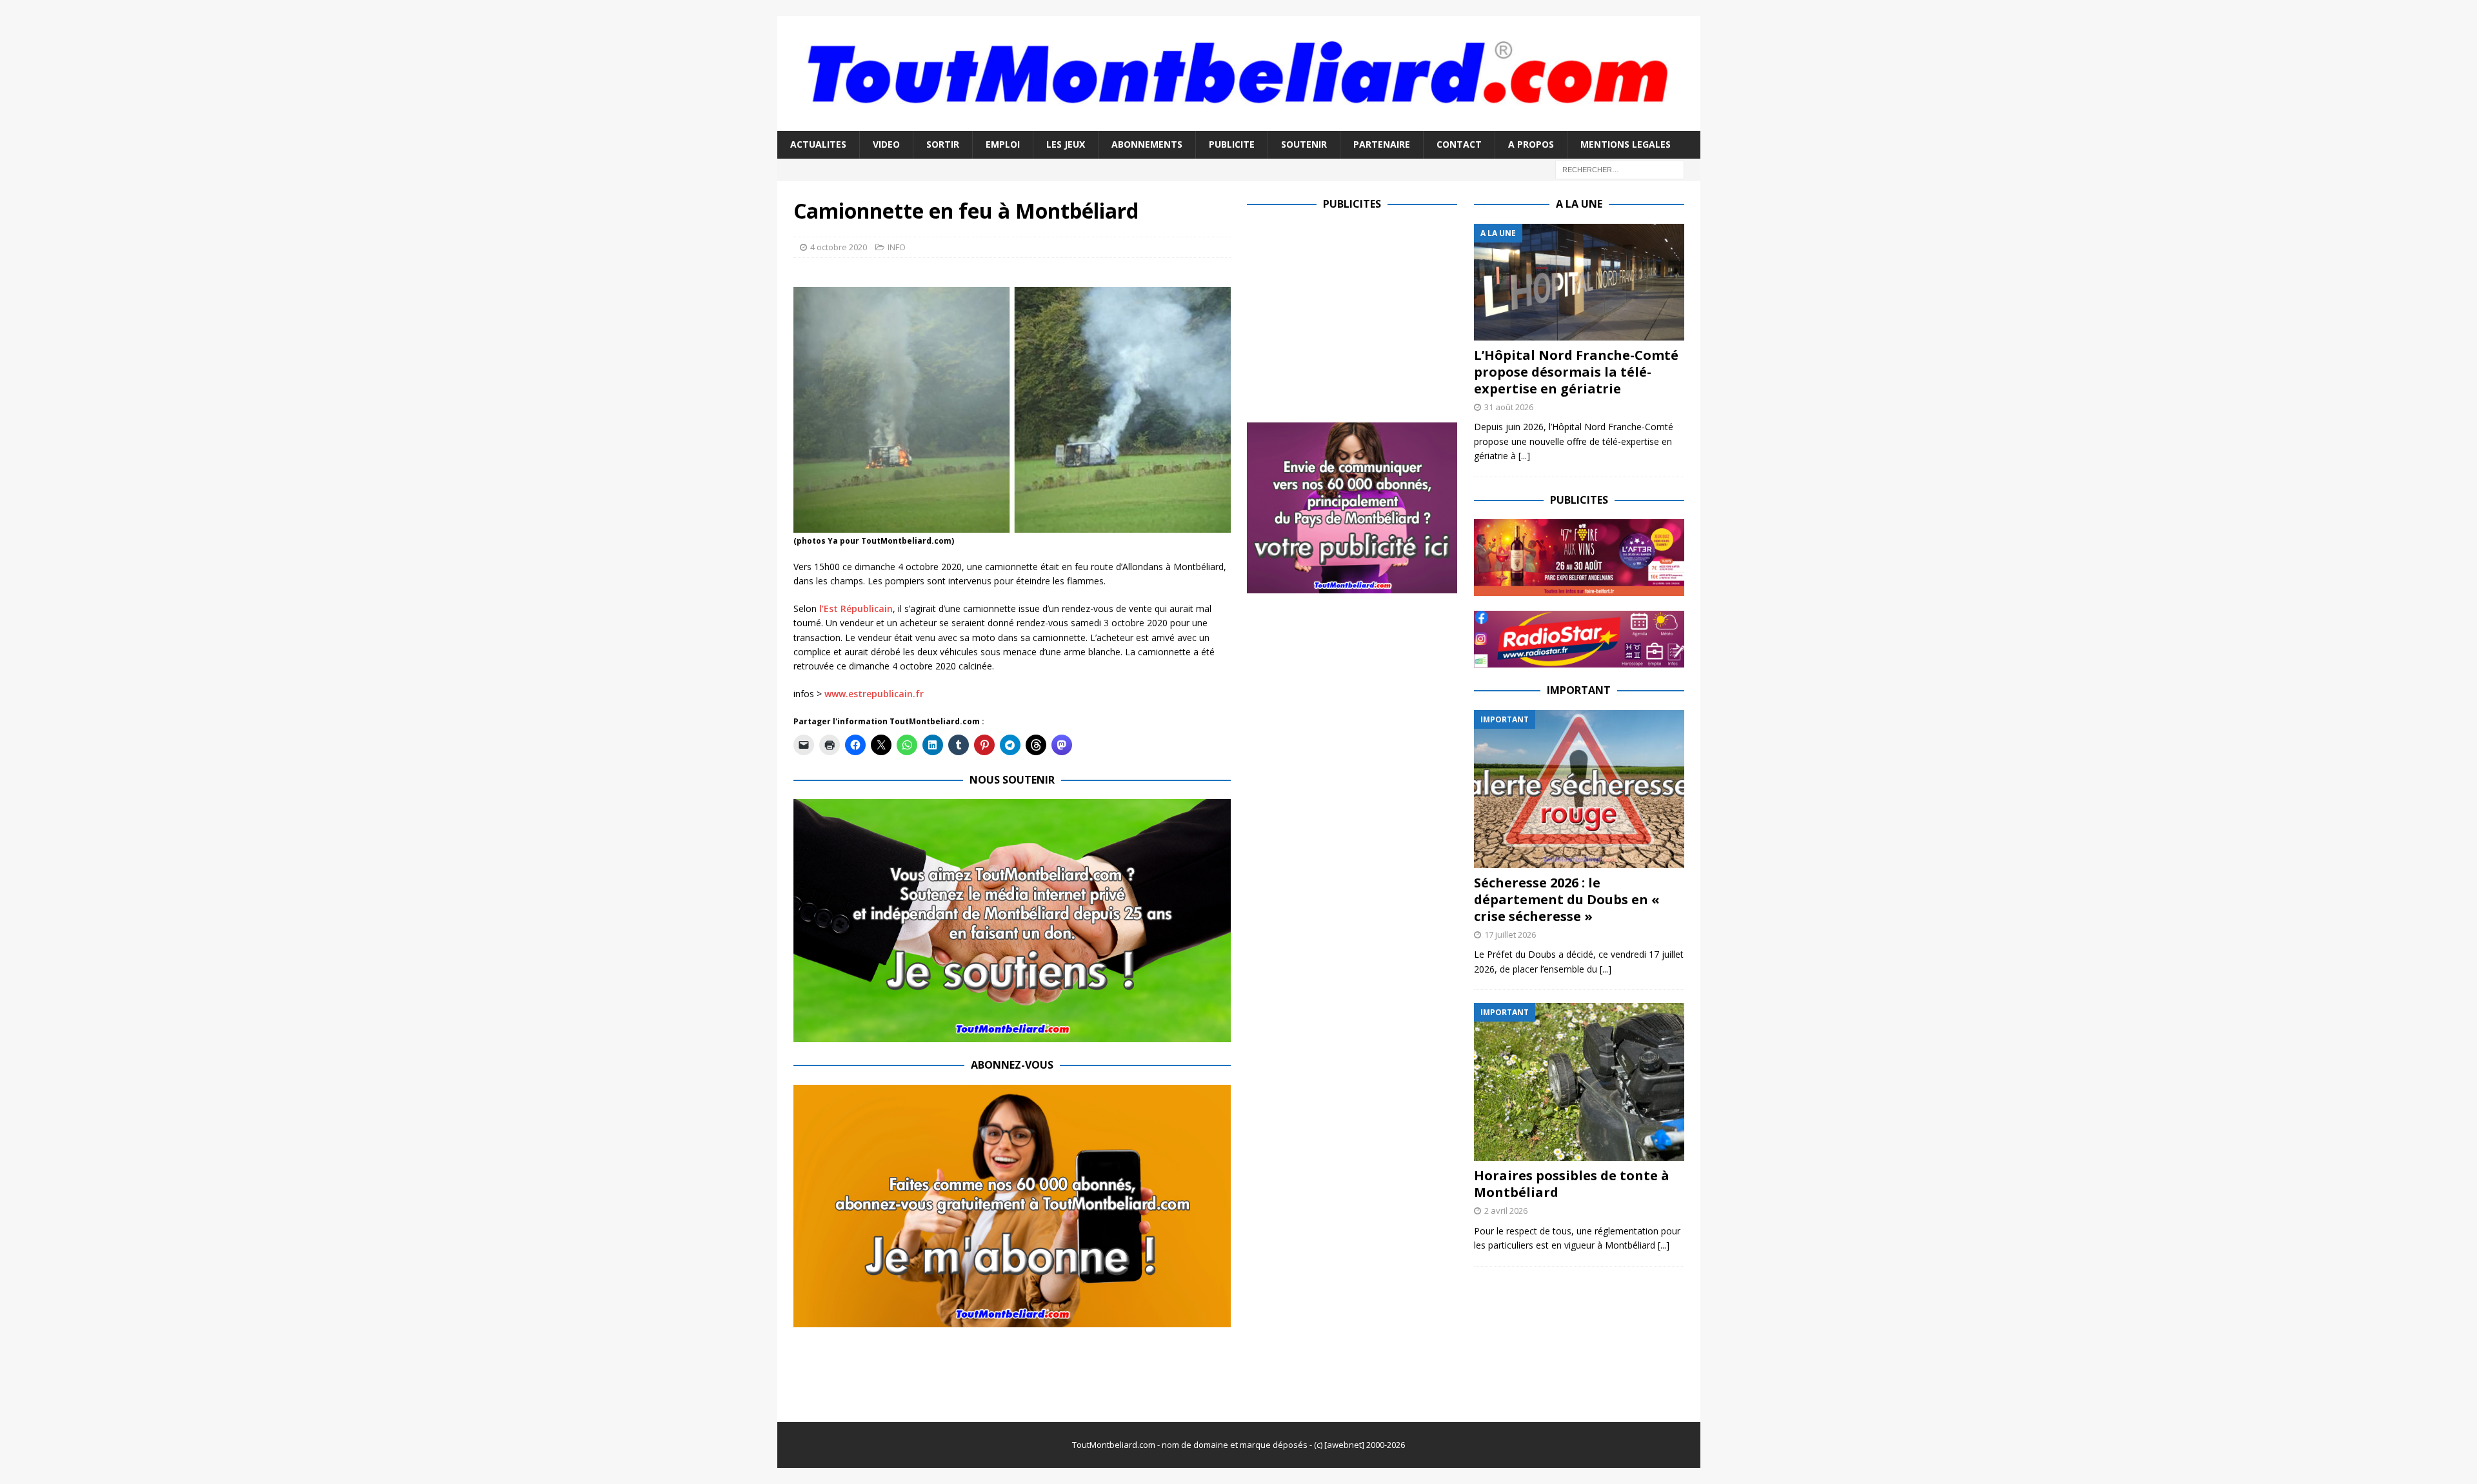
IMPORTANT (1579, 690)
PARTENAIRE (1382, 144)
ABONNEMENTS (1147, 144)
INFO (897, 247)
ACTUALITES (818, 144)
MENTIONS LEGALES (1626, 144)
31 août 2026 (1509, 407)
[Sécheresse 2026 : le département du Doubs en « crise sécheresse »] (1579, 789)
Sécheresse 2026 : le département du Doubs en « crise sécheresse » (1567, 899)
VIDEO (886, 144)
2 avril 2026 (1506, 1211)
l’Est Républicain (856, 608)
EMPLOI (1003, 144)
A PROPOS (1531, 144)
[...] (1524, 456)
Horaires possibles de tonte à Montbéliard (1572, 1184)
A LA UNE (1579, 204)
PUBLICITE (1232, 144)
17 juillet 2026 (1510, 935)
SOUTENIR (1304, 144)
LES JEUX (1066, 144)
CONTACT (1459, 144)
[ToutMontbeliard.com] (1239, 124)
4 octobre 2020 (839, 247)
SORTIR (943, 144)
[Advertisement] (1355, 314)
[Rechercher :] (1620, 169)
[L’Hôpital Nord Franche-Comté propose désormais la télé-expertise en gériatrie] (1579, 282)
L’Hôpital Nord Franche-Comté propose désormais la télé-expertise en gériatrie (1576, 372)
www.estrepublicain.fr (874, 694)
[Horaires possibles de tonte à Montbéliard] (1579, 1082)
